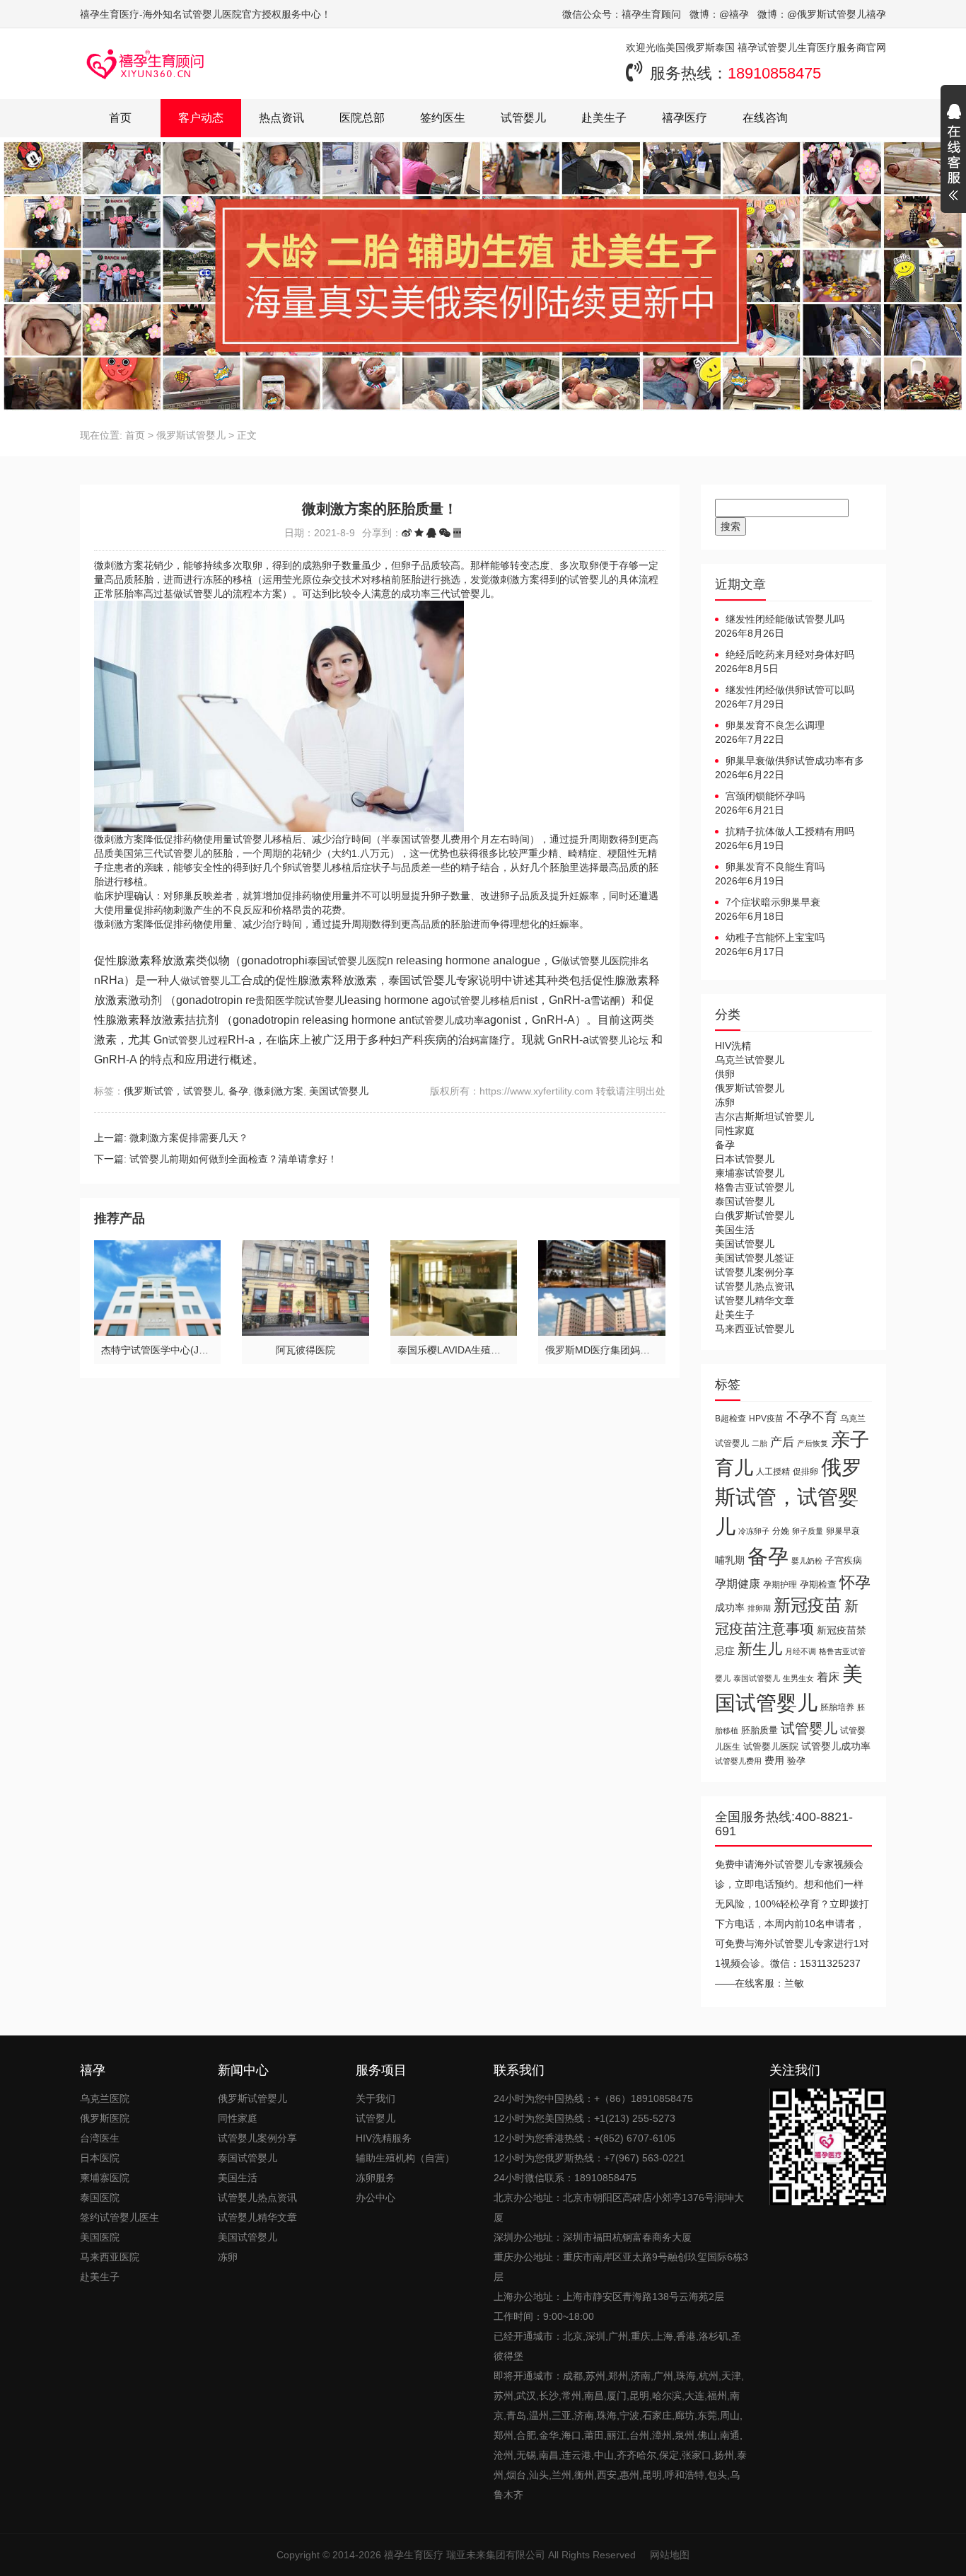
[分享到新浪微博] (407, 533)
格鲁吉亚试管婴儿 (755, 1187)
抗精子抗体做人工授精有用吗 (790, 831)
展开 (953, 154)
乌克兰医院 (105, 2098)
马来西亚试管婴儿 (755, 1329)
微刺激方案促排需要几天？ (189, 1138)
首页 (120, 118)
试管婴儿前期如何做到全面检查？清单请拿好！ (233, 1159)
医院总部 (362, 118)
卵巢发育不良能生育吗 (775, 867)
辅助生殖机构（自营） (405, 2158)
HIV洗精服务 (384, 2138)
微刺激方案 (279, 1091)
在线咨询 (765, 118)
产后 (782, 1442)
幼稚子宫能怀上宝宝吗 (775, 937)
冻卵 (725, 1102)
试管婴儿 (523, 118)
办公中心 (376, 2197)
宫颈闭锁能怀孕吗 (765, 796)
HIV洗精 (733, 1046)
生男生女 (798, 1678)
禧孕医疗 (685, 118)
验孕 (796, 1761)
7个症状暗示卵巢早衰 (773, 902)
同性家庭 (735, 1131)
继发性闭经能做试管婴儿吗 (785, 619)
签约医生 (443, 118)
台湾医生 (100, 2138)
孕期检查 (818, 1584)
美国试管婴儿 (339, 1091)
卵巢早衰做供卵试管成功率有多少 (790, 761)
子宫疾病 (844, 1560)
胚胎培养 (837, 1707)
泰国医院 (100, 2197)
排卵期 (759, 1608)
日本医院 (100, 2158)
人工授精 (773, 1471)
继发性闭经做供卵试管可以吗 (790, 690)
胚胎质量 (760, 1730)
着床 (828, 1677)
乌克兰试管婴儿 (750, 1060)
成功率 (730, 1608)
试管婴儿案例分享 (755, 1272)
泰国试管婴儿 (745, 1201)
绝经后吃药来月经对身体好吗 (790, 654)
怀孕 (855, 1582)
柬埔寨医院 (105, 2178)
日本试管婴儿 (745, 1159)
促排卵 (805, 1471)
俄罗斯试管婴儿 (191, 435)
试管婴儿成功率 (836, 1746)
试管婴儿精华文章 (755, 1300)
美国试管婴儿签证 (755, 1258)
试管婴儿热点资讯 (755, 1286)
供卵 (725, 1074)
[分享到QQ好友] (431, 533)
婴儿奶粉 (807, 1561)
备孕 (238, 1091)
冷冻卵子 (754, 1531)
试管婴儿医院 (771, 1746)
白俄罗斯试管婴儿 (755, 1215)
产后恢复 (813, 1443)
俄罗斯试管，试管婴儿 (173, 1091)
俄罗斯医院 (105, 2118)
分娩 (781, 1531)
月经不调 (801, 1651)
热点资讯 (281, 118)
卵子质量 (808, 1531)
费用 (774, 1761)
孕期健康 (738, 1583)
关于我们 (376, 2098)
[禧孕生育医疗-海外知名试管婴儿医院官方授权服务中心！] (146, 64)
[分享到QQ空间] (419, 533)
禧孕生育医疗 (414, 2555)
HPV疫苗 (766, 1418)
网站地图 (670, 2555)
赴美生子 (604, 118)
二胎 (760, 1443)
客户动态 (201, 118)
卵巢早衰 (843, 1531)
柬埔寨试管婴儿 (750, 1173)
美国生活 (735, 1230)
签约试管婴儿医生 (120, 2217)
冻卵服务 (376, 2178)
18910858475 (774, 73)
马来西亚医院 (110, 2257)
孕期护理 (780, 1585)
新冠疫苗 (808, 1605)
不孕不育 (812, 1417)
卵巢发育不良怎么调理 (775, 725)
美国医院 (100, 2237)
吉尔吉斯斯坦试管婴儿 (764, 1116)
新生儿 (760, 1649)
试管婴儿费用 (738, 1761)
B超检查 (731, 1418)
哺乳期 (730, 1560)
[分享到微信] (445, 533)
